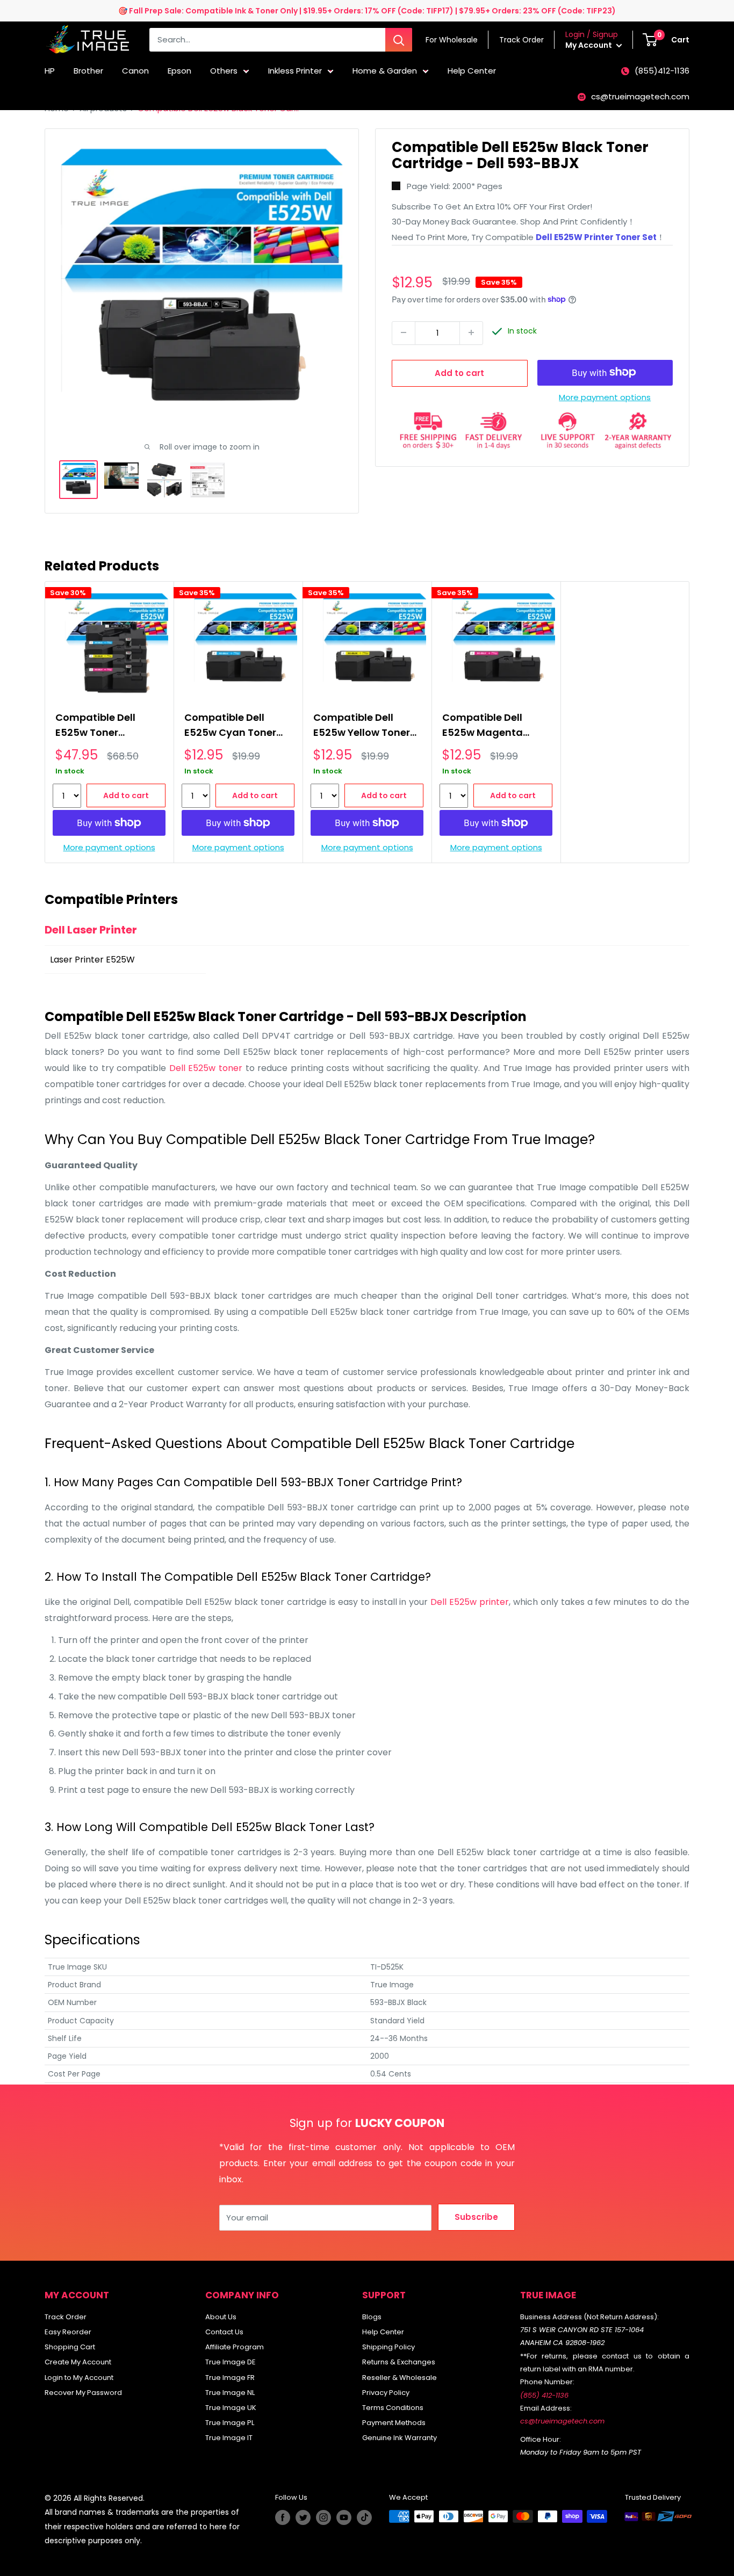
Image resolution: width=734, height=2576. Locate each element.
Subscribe (476, 2217)
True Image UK (231, 2408)
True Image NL (230, 2393)
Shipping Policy (388, 2347)
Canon (135, 71)
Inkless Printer (295, 71)
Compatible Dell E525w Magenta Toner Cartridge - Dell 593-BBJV (486, 726)
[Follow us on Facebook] (283, 2517)
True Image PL (230, 2423)
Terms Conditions (393, 2408)
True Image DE (231, 2362)
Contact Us (224, 2332)
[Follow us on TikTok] (364, 2517)
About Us (221, 2317)
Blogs (372, 2317)
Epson (179, 71)
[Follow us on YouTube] (344, 2517)
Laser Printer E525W (92, 960)
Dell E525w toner (207, 1068)
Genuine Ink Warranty (400, 2438)
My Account (589, 45)
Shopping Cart (70, 2347)
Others (224, 71)
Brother (88, 71)
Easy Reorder (68, 2332)
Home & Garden (385, 71)
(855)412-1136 (662, 71)
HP (50, 71)
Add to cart (459, 372)
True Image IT (229, 2438)
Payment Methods (394, 2423)
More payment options (605, 397)
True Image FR (230, 2378)
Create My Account (78, 2362)
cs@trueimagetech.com (640, 96)
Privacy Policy (386, 2393)
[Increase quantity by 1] (471, 332)
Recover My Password (83, 2393)
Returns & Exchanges (399, 2362)
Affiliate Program (235, 2347)
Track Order (66, 2317)
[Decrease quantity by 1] (404, 332)
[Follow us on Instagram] (323, 2517)
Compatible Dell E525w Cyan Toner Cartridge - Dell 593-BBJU (236, 726)
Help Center (472, 71)
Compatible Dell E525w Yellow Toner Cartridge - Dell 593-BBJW (365, 726)
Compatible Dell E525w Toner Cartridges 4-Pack (102, 726)
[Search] (399, 40)
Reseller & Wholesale (400, 2378)
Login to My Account (79, 2378)
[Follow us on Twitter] (303, 2517)
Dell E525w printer (470, 1602)
